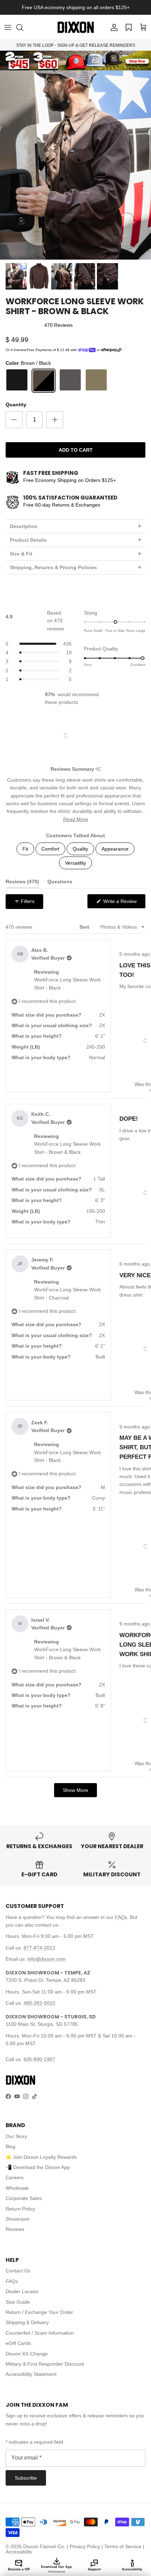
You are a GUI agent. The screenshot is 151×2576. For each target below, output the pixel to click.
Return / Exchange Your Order (39, 2312)
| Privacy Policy (84, 2546)
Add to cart (76, 450)
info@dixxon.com (47, 1959)
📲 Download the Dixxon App (38, 2167)
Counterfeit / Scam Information (40, 2333)
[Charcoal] (70, 381)
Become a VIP (19, 2569)
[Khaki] (96, 381)
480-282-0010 (39, 2003)
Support (94, 2569)
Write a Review (124, 903)
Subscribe (26, 2478)
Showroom (18, 2219)
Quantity (16, 405)
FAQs (121, 1917)
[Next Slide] (101, 736)
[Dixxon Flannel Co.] (76, 27)
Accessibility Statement (31, 2374)
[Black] (17, 381)
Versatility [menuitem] (75, 863)
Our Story (16, 2136)
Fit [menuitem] (25, 849)
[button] (23, 27)
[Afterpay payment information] (113, 350)
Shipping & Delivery (27, 2322)
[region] (76, 736)
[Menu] (8, 27)
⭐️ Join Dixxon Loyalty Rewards (41, 2157)
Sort (85, 927)
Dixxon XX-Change (27, 2354)
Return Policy (20, 2209)
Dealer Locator (22, 2291)
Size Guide (18, 2302)
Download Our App (57, 2569)
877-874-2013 (39, 1948)
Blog (11, 2146)
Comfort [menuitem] (50, 849)
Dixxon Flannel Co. (44, 2546)
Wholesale (17, 2188)
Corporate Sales (24, 2198)
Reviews (15, 2229)
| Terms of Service (122, 2546)
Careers (15, 2177)
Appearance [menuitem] (115, 849)
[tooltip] (98, 769)
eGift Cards (18, 2343)
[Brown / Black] (44, 381)
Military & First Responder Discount (45, 2364)
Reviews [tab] (22, 883)
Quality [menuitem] (80, 849)
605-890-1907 (39, 2059)
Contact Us (18, 2271)
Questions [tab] (60, 883)
